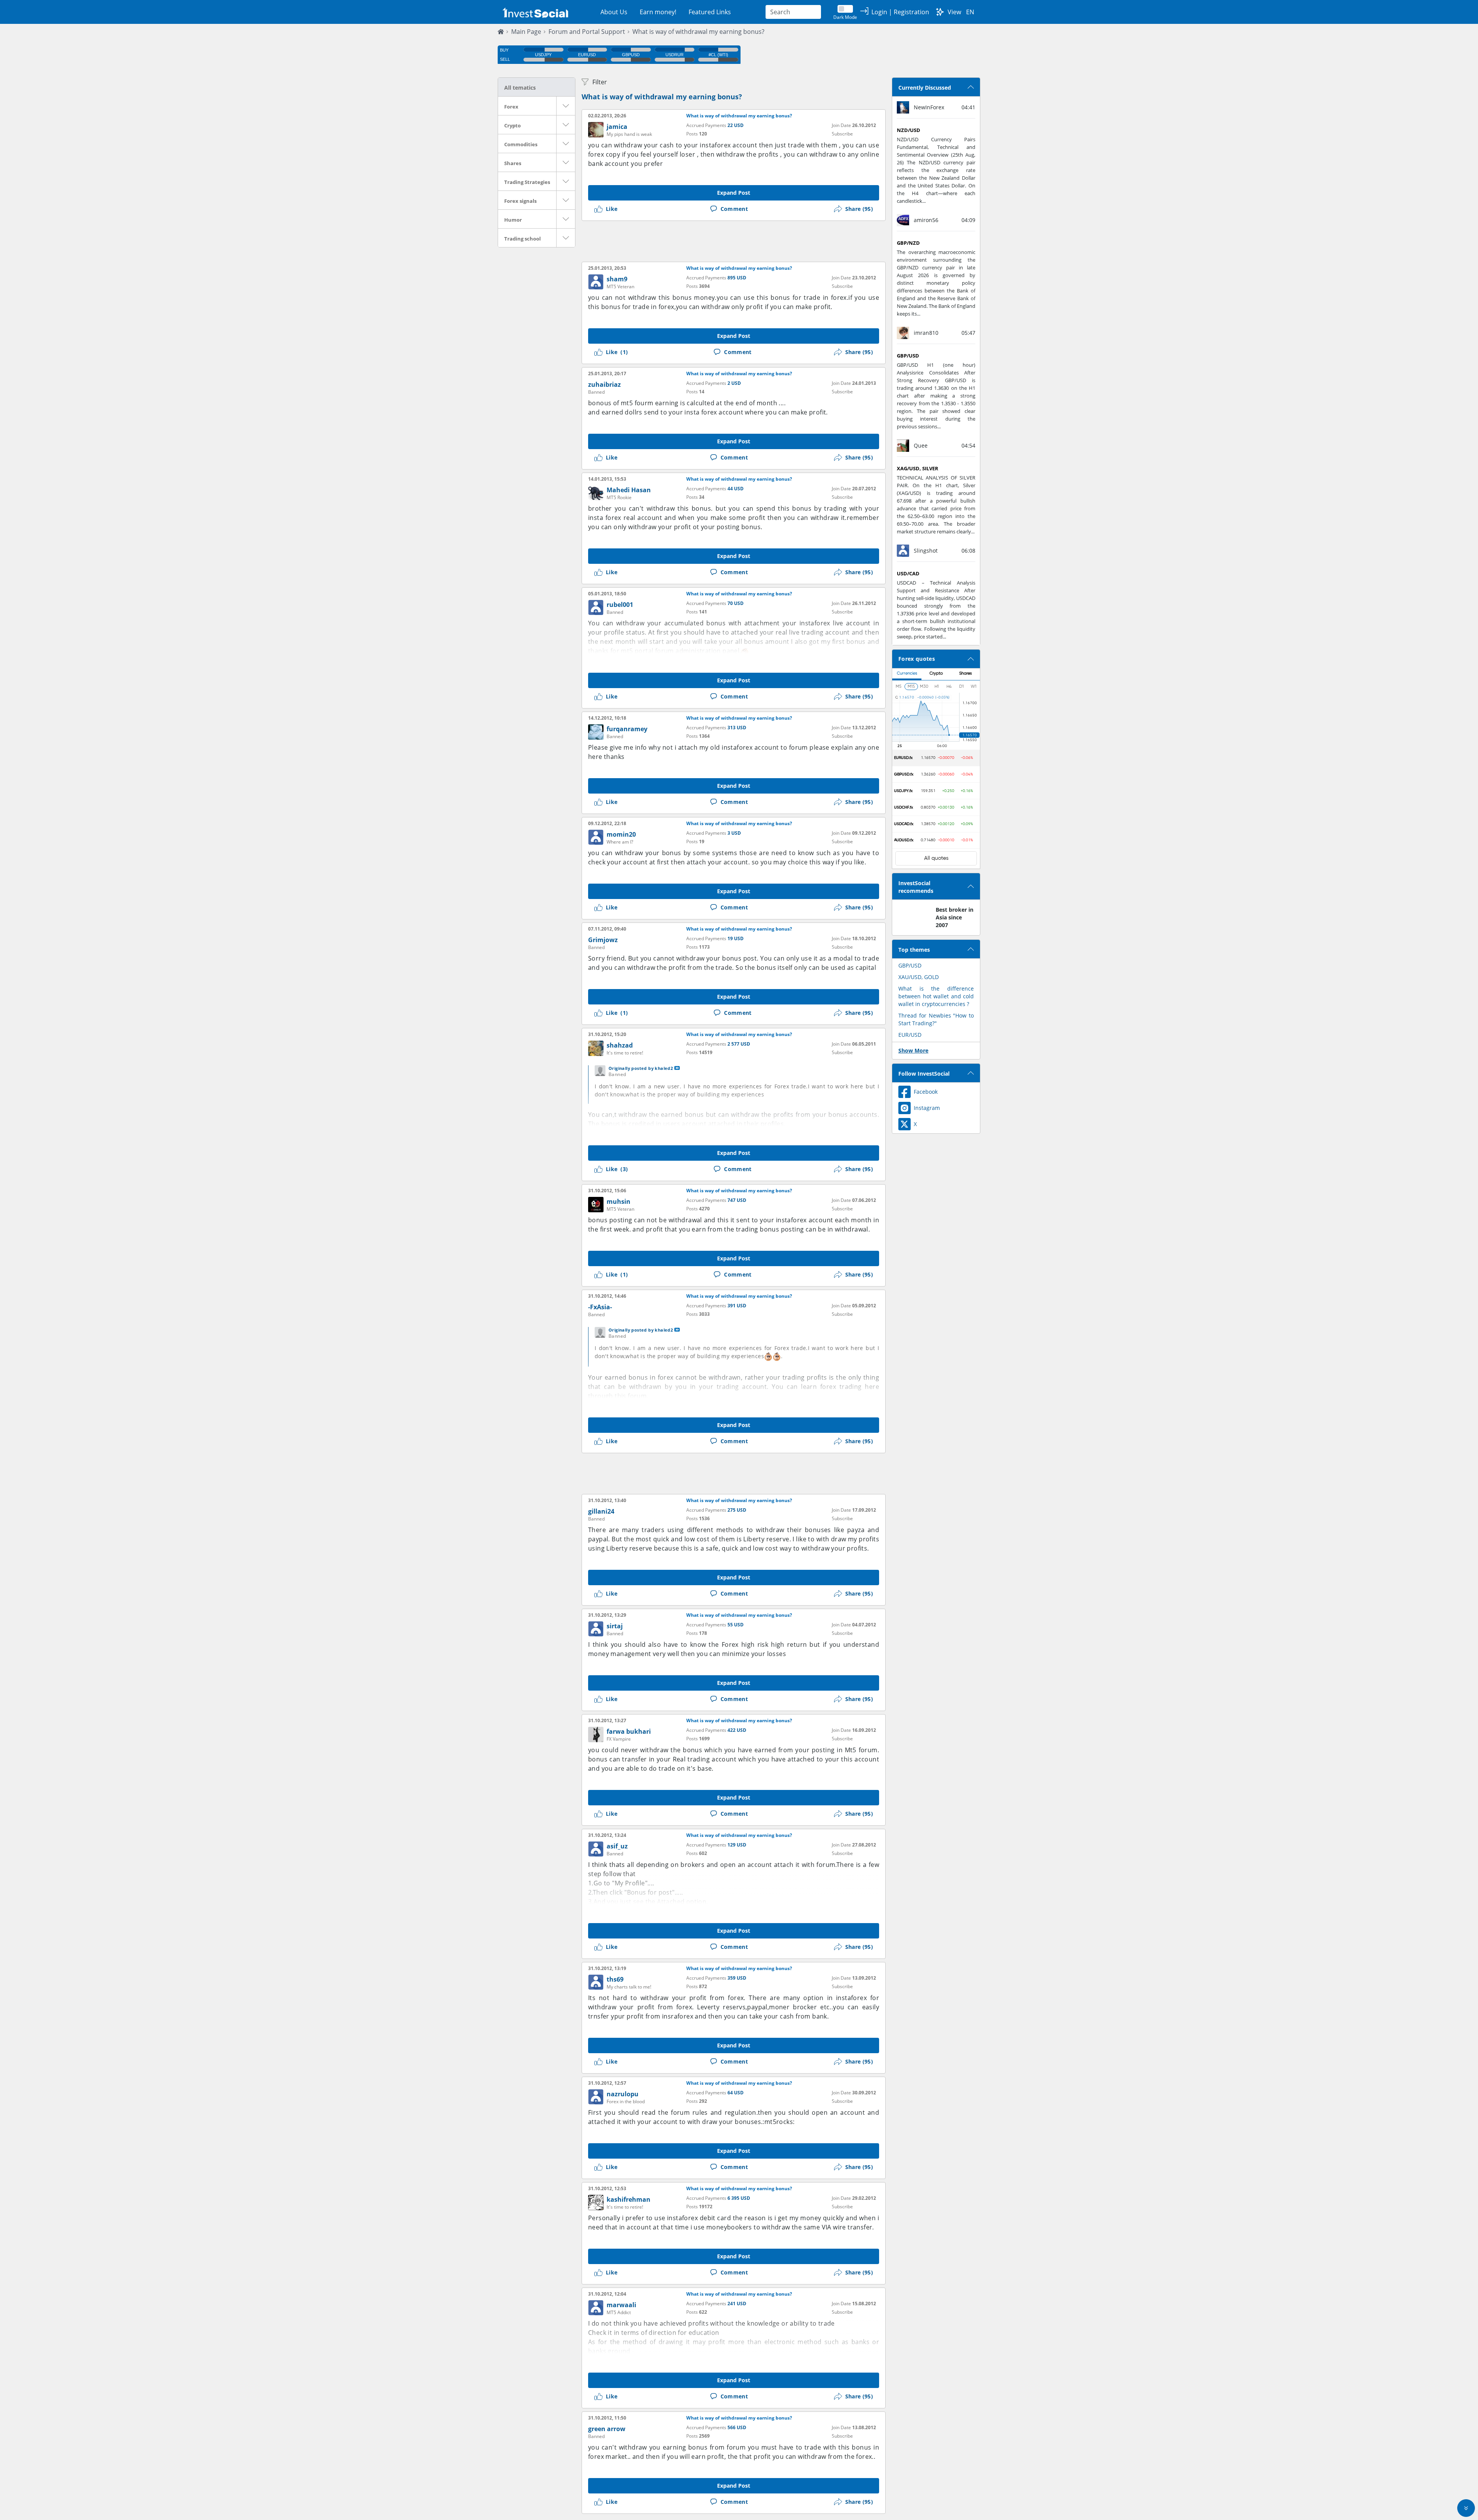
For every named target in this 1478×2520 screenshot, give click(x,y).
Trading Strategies (527, 182)
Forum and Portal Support (587, 32)
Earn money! (658, 12)
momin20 (621, 834)
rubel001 (620, 605)
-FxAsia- (600, 1307)
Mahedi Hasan (629, 490)
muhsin (619, 1202)
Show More (913, 1050)
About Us (614, 12)
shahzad (620, 1045)
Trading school (522, 239)
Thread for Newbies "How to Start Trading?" (936, 1019)
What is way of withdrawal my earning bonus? (698, 32)
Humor (513, 220)
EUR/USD (910, 1035)
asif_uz (617, 1846)
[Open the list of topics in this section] (566, 106)
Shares (513, 163)
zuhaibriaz (604, 384)
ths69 (615, 1979)
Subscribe (842, 134)
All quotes (936, 858)
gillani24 (601, 1511)
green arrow (607, 2429)
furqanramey (627, 729)
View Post (677, 1068)
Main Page (526, 32)
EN (970, 12)
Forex (511, 107)
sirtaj (615, 1626)
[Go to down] (1466, 2508)
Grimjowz (603, 940)
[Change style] (940, 12)
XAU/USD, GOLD (919, 977)
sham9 (617, 279)
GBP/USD (910, 965)
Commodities (521, 144)
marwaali (621, 2305)
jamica (617, 127)
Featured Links (710, 12)
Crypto (512, 125)
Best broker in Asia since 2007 (955, 917)
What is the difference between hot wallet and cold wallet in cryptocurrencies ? (936, 996)
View (954, 12)
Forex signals (520, 201)
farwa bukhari (629, 1731)
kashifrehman (629, 2199)
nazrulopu (623, 2094)
